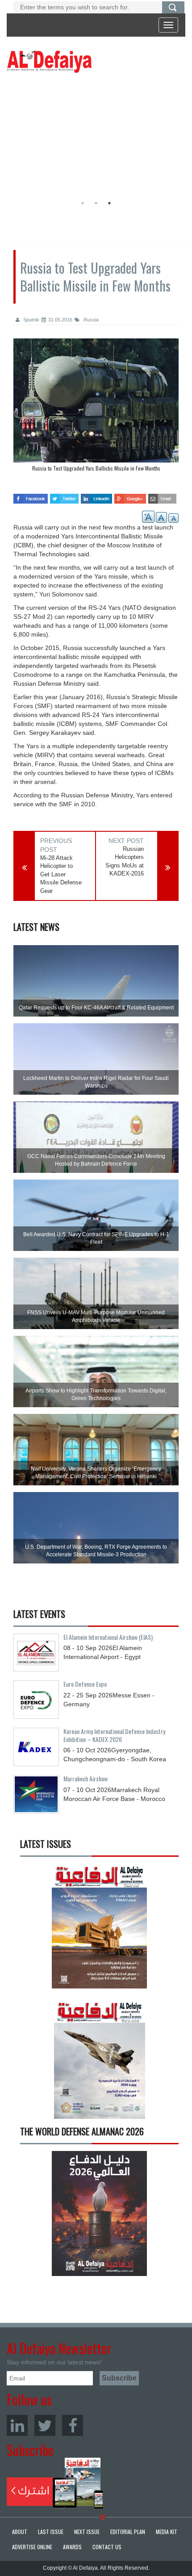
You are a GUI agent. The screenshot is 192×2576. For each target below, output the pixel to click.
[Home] (49, 61)
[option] (94, 136)
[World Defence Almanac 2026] (99, 2213)
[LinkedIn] (17, 2425)
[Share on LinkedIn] (97, 496)
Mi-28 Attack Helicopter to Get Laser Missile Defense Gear (61, 874)
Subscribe (55, 2483)
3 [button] (109, 203)
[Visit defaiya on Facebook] (31, 496)
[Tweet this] (64, 496)
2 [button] (96, 203)
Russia (90, 320)
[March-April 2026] (99, 1929)
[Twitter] (45, 2425)
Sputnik (31, 320)
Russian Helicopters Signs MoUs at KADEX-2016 (125, 861)
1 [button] (83, 203)
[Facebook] (73, 2425)
